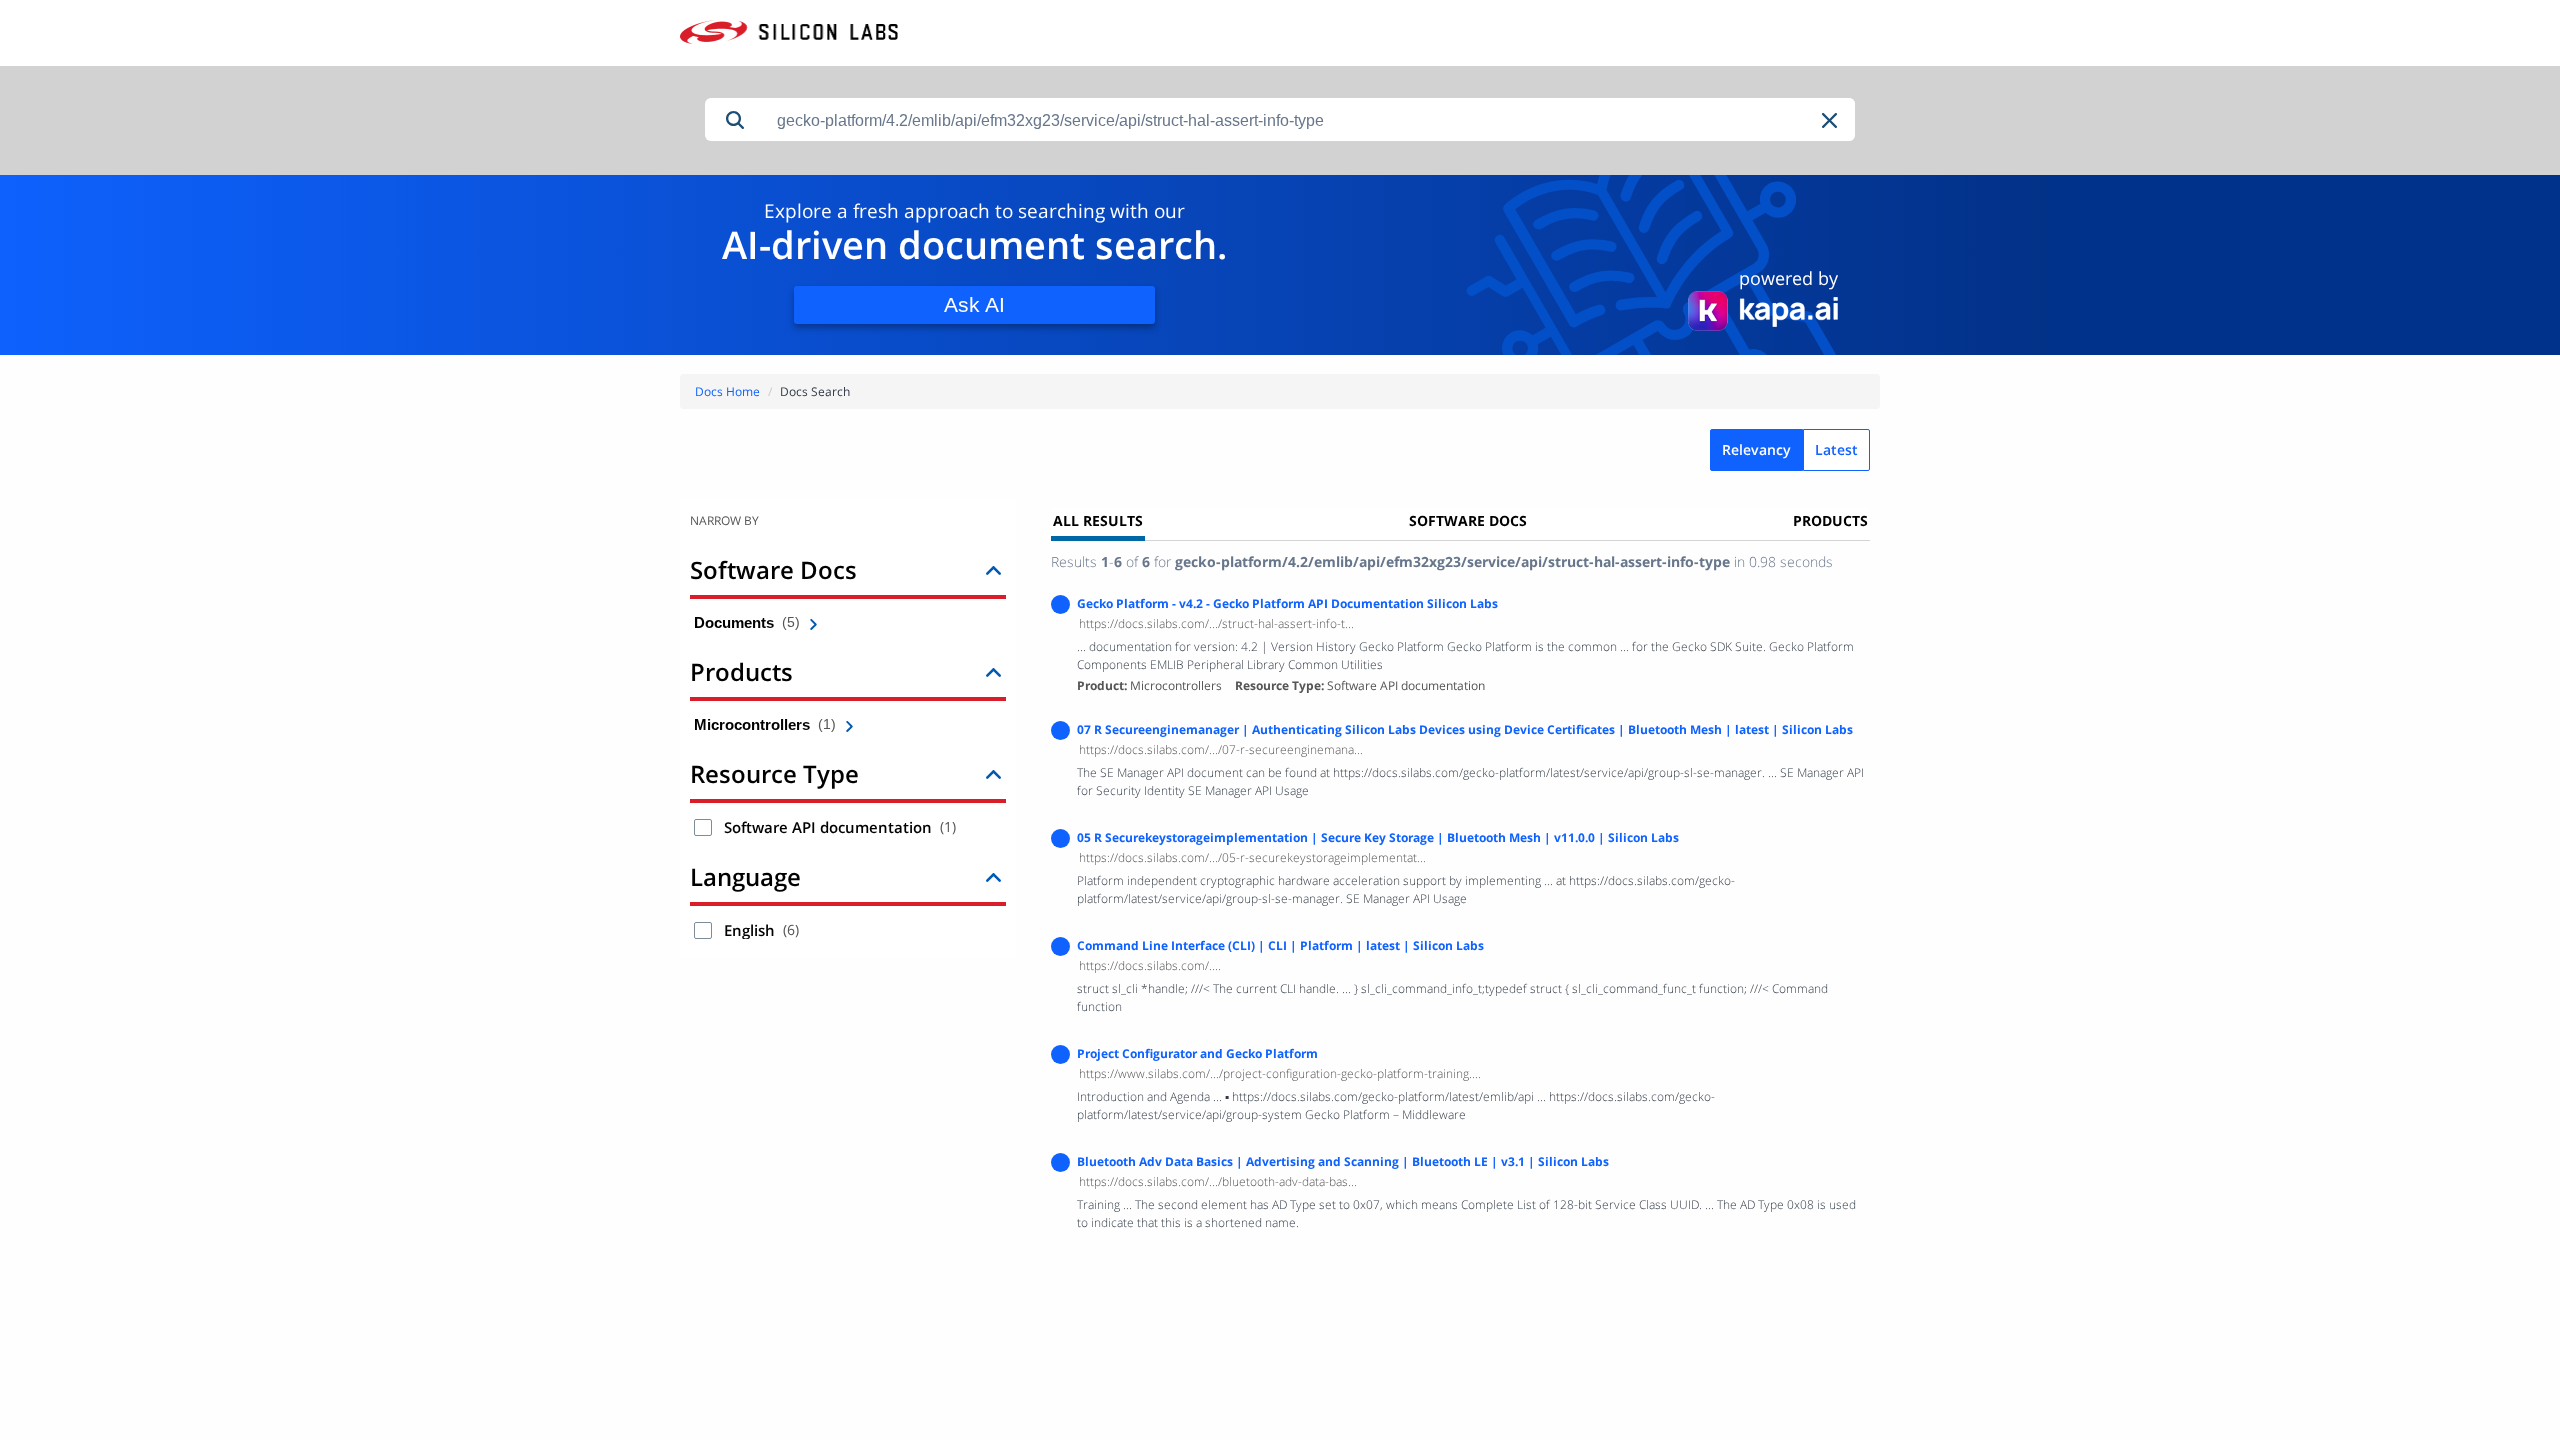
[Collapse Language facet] (993, 876)
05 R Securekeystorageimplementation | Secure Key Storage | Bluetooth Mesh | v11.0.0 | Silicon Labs (1378, 837)
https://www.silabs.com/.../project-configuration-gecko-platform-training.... (1280, 1073)
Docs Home (727, 391)
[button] (1831, 120)
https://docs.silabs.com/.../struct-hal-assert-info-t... (1216, 623)
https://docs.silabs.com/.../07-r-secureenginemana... (1221, 749)
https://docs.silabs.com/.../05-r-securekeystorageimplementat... (1252, 857)
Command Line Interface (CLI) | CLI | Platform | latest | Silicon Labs (1280, 945)
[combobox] (1310, 120)
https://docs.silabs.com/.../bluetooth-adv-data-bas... (1218, 1181)
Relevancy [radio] (1756, 449)
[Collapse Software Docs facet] (993, 569)
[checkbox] (703, 827)
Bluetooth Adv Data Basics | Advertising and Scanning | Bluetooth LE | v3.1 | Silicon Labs (1343, 1161)
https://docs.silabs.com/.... (1150, 965)
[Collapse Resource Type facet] (993, 773)
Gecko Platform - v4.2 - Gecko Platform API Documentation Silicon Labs (1287, 603)
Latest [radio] (1836, 449)
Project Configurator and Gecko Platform (1197, 1053)
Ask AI (974, 304)
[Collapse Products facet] (993, 671)
